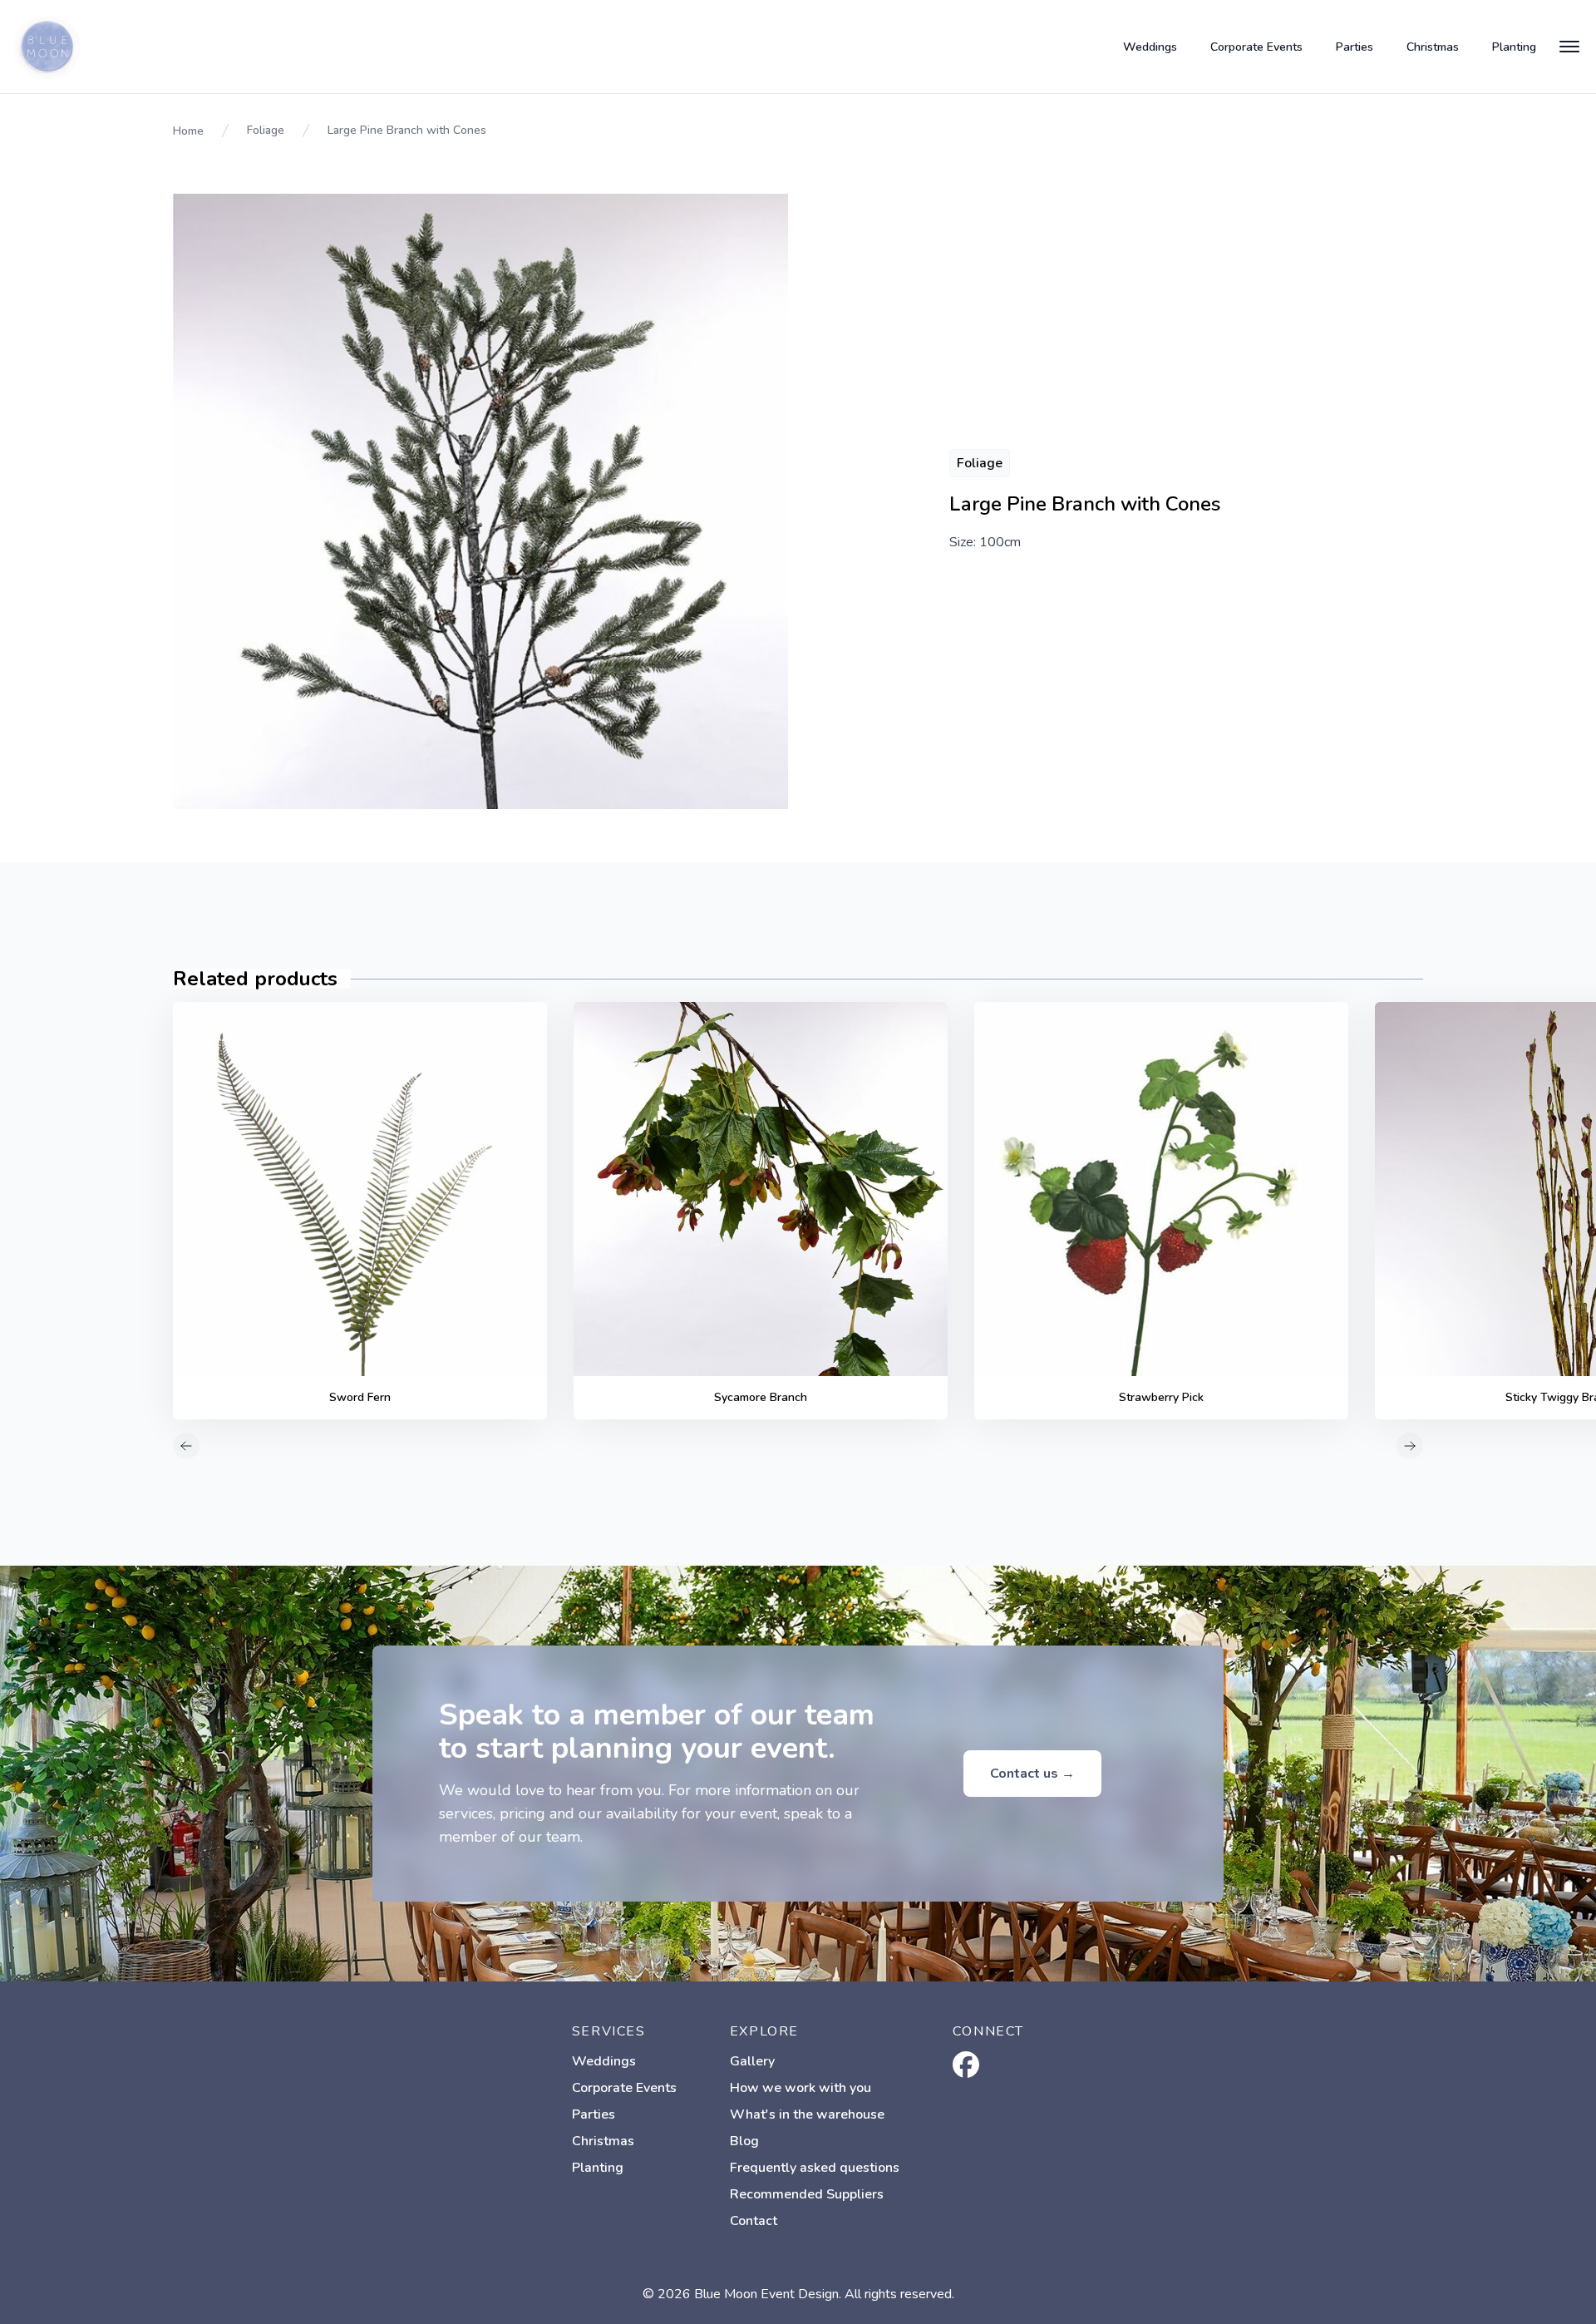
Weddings (1150, 47)
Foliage (266, 130)
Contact (754, 2221)
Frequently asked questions (815, 2168)
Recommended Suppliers (807, 2194)
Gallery (752, 2061)
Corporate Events (1256, 47)
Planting (1514, 47)
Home (188, 131)
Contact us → (1032, 1774)
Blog (744, 2141)
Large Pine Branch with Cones (407, 130)
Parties (1355, 47)
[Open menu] (1569, 47)
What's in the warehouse (807, 2114)
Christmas (1433, 47)
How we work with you (800, 2088)
